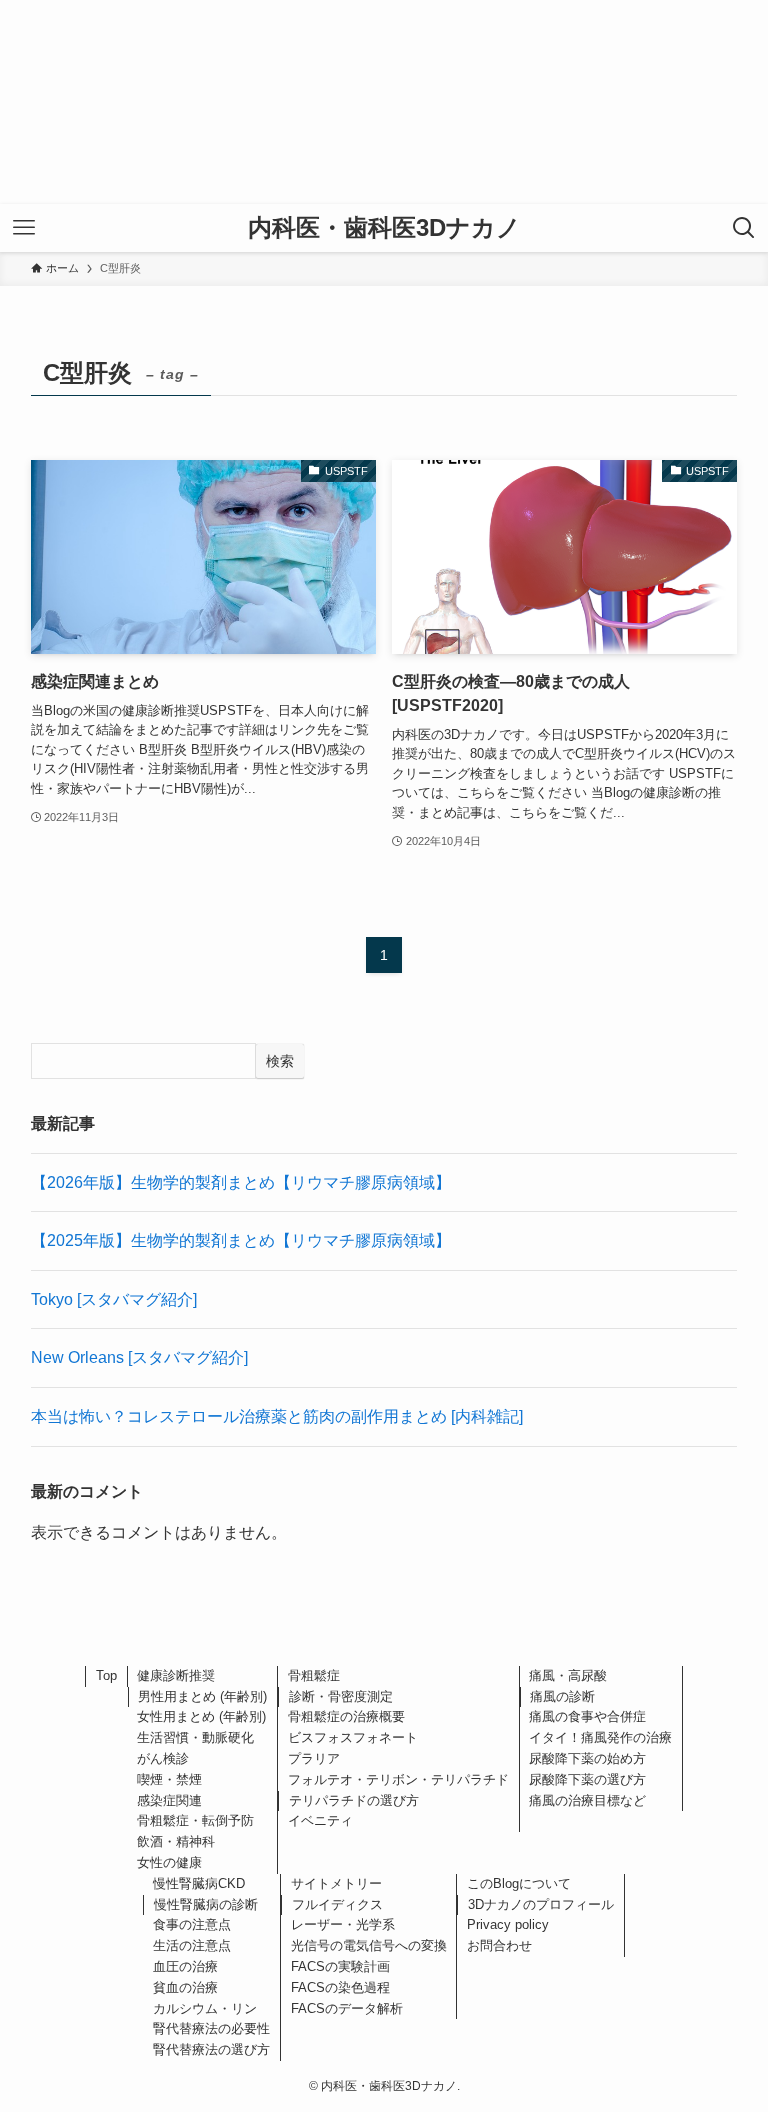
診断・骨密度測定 (341, 1696)
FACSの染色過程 (340, 1987)
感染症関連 (169, 1800)
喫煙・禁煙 (169, 1779)
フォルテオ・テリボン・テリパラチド (398, 1779)
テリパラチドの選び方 (354, 1800)
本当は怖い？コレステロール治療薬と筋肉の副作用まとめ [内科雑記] (277, 1416)
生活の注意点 (192, 1945)
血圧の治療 (185, 1966)
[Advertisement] (384, 102)
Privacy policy (508, 1924)
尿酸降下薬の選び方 (587, 1779)
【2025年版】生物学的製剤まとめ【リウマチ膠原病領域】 (241, 1240)
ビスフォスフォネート (353, 1737)
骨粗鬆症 (314, 1675)
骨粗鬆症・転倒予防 (195, 1820)
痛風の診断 (562, 1696)
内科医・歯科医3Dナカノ (384, 228)
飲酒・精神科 (176, 1841)
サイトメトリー (336, 1883)
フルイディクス (337, 1904)
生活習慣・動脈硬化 (195, 1737)
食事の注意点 (192, 1924)
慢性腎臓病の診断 (206, 1904)
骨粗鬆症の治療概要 (346, 1716)
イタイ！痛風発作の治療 (600, 1737)
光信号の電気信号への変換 (369, 1945)
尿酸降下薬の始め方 (587, 1758)
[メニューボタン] (24, 228)
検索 (280, 1061)
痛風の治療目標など (587, 1800)
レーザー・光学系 (343, 1924)
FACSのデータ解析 (347, 2008)
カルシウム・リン (205, 2008)
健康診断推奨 (176, 1675)
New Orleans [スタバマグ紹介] (139, 1357)
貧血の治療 (185, 1987)
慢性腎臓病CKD (199, 1883)
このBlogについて (519, 1883)
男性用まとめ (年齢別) (202, 1696)
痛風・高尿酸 (568, 1675)
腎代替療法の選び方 (211, 2049)
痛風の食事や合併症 (587, 1716)
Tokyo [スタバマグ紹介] (114, 1299)
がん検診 (163, 1758)
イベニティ (320, 1820)
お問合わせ (499, 1945)
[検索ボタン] (744, 228)
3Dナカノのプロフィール (541, 1904)
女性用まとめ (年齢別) (201, 1716)
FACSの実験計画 (340, 1966)
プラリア (314, 1758)
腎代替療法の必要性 (211, 2028)
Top (106, 1675)
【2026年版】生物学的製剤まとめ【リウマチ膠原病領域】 (241, 1182)
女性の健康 (169, 1862)
